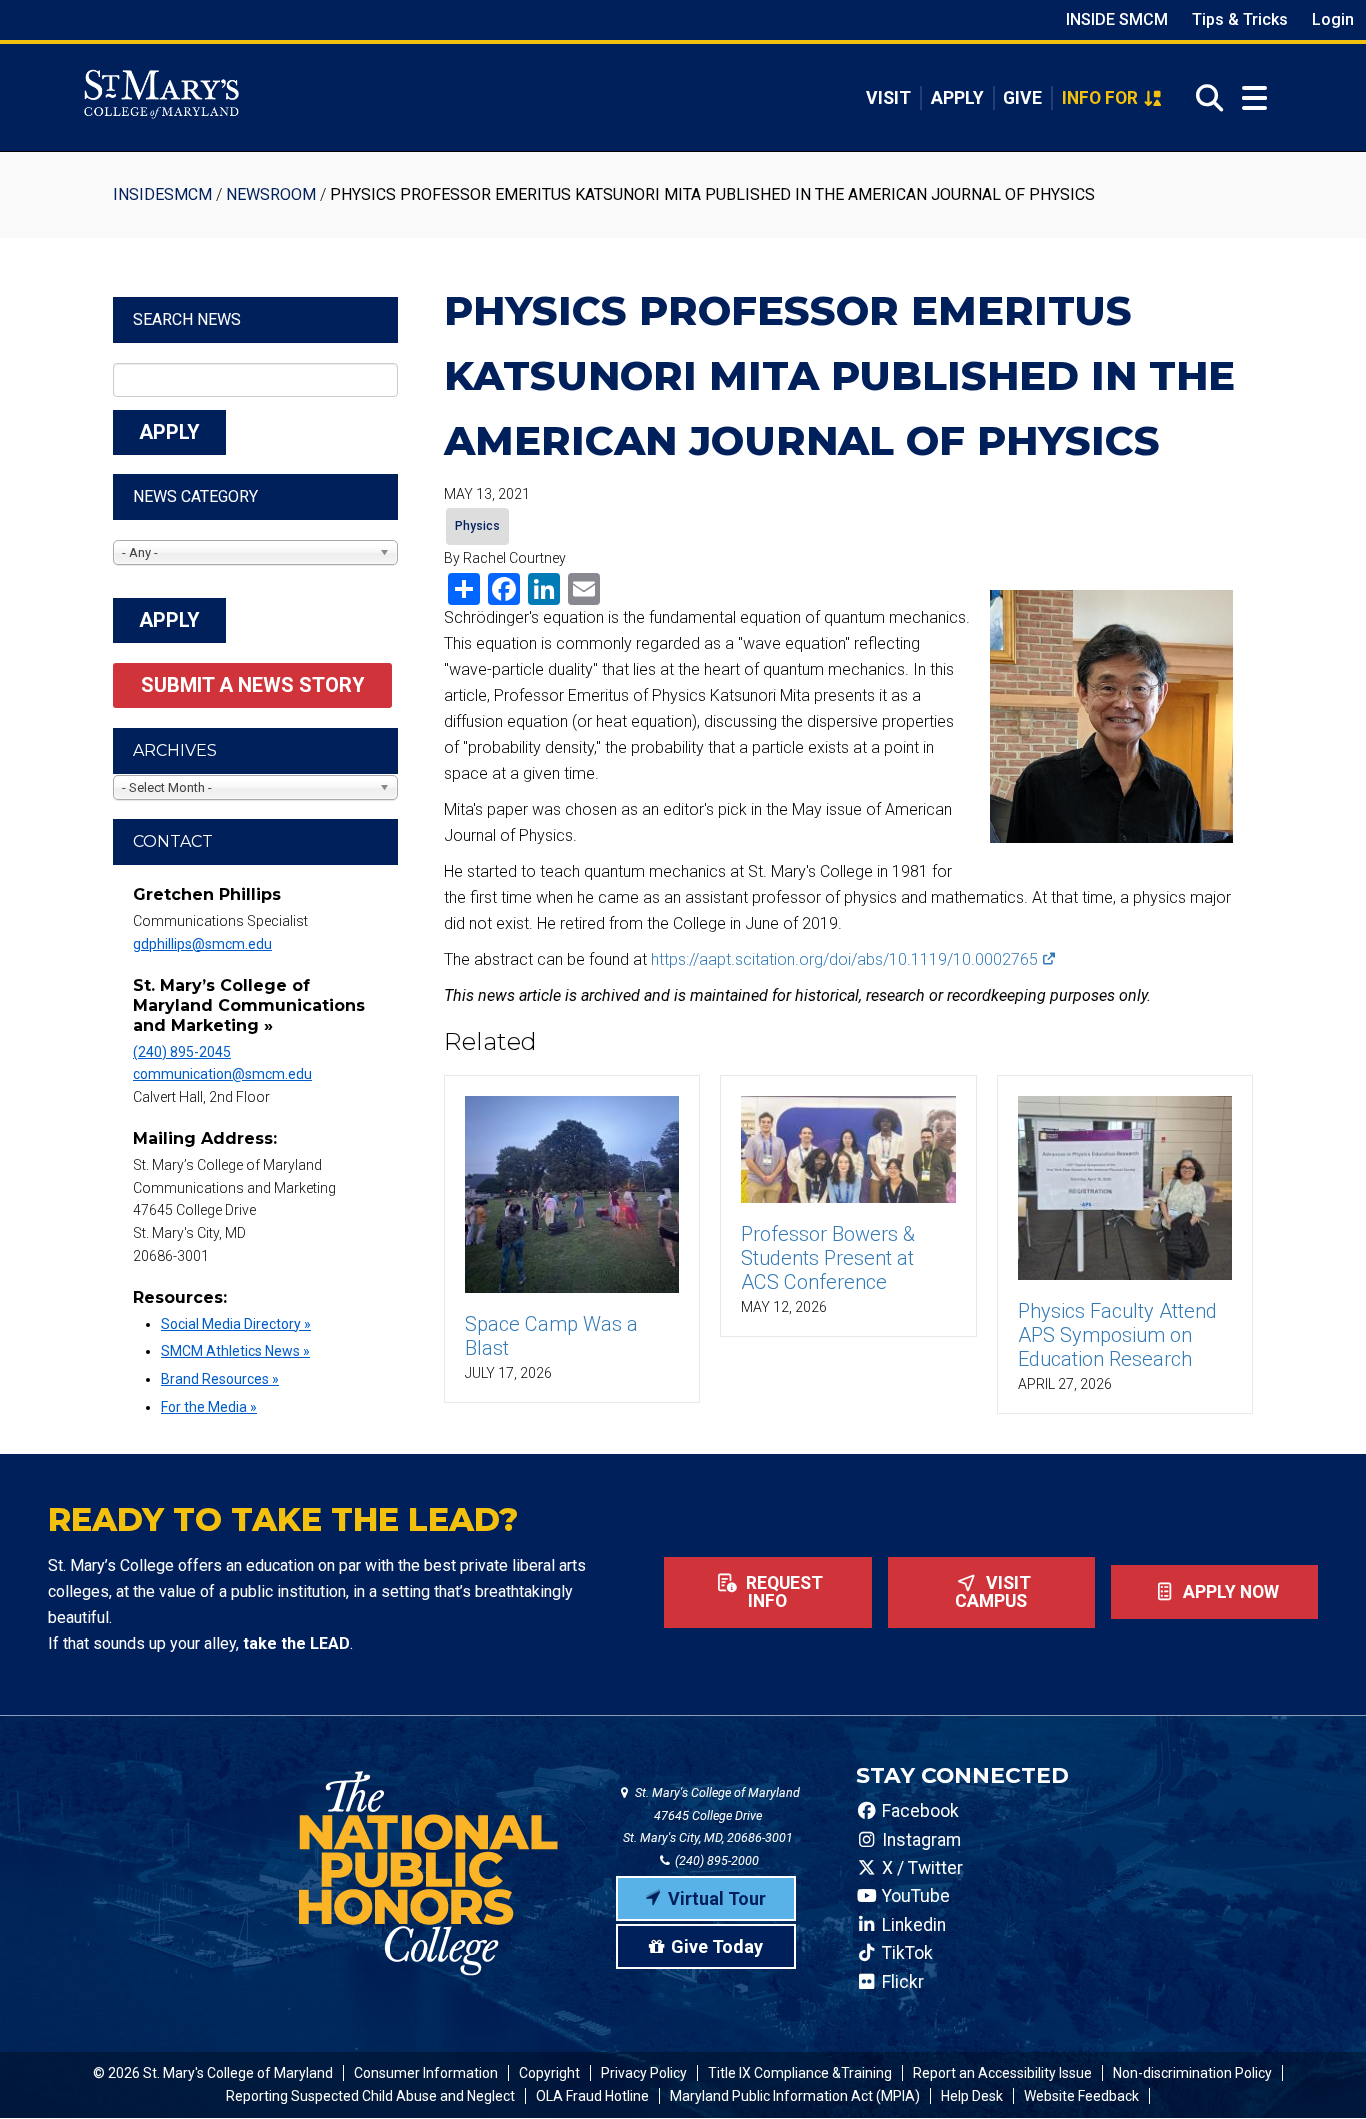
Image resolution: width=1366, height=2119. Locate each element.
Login (1333, 19)
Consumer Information (426, 2073)
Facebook (918, 1811)
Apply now (1229, 1592)
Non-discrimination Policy (1192, 2073)
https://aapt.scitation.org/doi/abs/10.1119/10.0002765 (844, 959)
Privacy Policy (644, 2073)
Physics (477, 526)
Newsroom (271, 194)
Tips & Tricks (1240, 19)
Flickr (901, 1982)
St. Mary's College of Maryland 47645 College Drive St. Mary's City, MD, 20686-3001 (711, 1815)
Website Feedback (1081, 2096)
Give (1022, 98)
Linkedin (912, 1925)
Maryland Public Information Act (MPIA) (795, 2096)
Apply (957, 98)
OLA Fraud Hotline (592, 2096)
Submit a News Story (253, 685)
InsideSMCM (162, 194)
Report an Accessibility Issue (1002, 2073)
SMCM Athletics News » (235, 1351)
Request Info (782, 1592)
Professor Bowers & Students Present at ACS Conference (828, 1258)
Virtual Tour (717, 1898)
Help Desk (972, 2096)
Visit (888, 98)
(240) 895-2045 (182, 1052)
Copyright (549, 2073)
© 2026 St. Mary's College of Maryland (213, 2073)
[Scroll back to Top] (1318, 2071)
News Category (195, 496)
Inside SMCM (1117, 19)
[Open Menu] (1254, 98)
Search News (187, 319)
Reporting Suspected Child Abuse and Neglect (370, 2096)
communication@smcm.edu (222, 1074)
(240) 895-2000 (715, 1860)
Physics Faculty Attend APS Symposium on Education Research (1117, 1335)
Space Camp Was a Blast (551, 1336)
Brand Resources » (220, 1379)
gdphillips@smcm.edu (202, 944)
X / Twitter (920, 1868)
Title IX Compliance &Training (800, 2073)
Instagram (919, 1840)
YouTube (914, 1896)
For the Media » (209, 1407)
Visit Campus (993, 1592)
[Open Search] (1203, 98)
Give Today (717, 1946)
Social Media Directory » (236, 1324)
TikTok (905, 1953)
